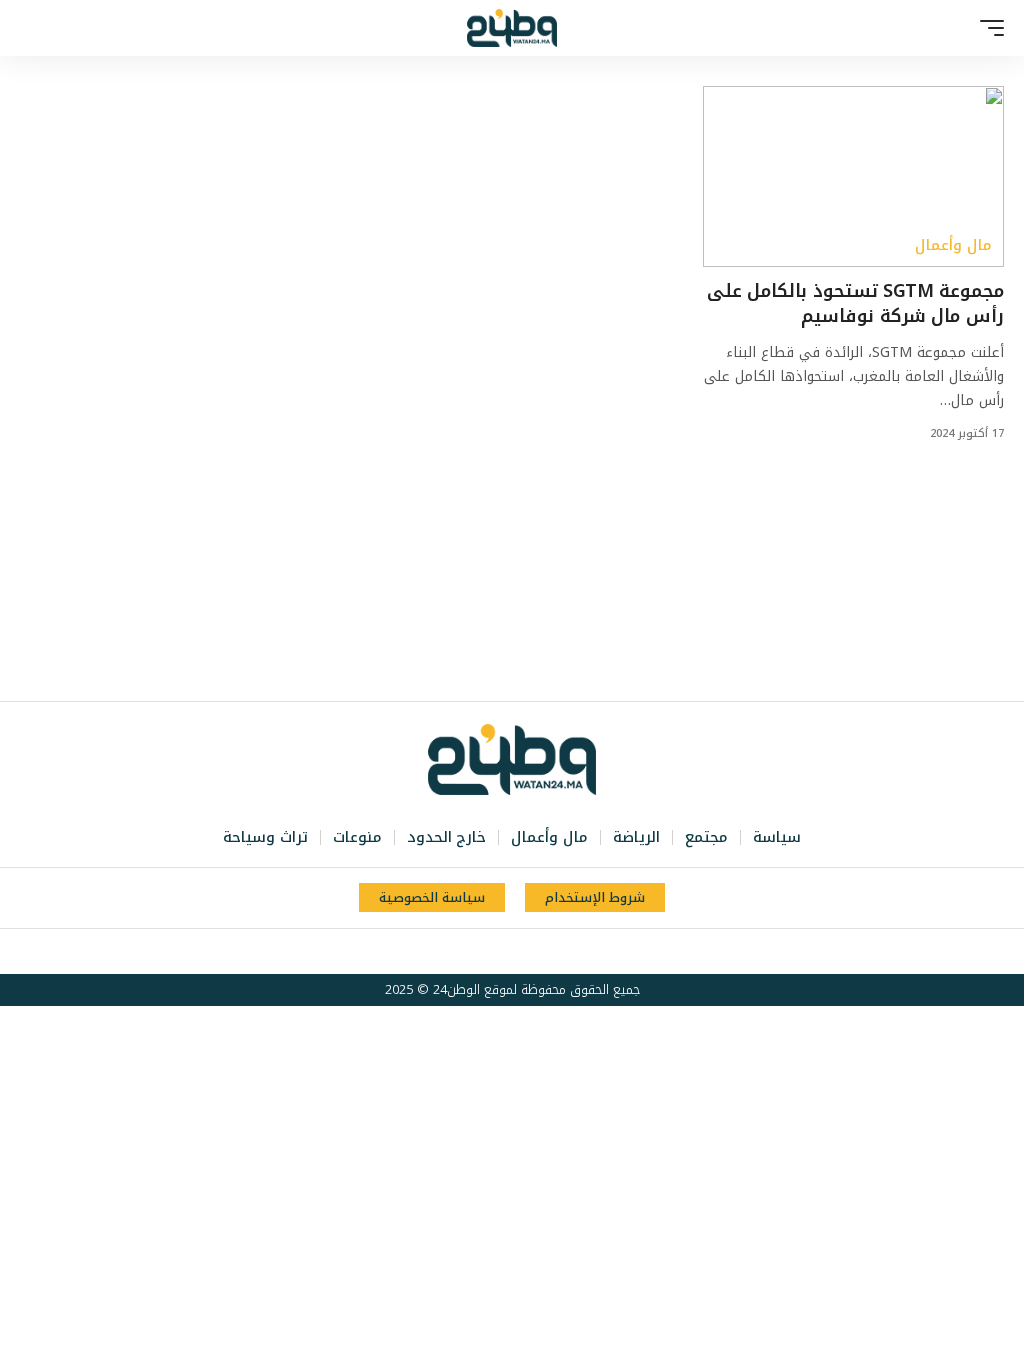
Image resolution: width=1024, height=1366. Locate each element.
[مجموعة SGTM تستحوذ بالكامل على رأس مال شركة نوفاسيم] (853, 176)
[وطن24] (512, 28)
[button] (987, 28)
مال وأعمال (953, 245)
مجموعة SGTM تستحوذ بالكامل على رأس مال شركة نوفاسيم (855, 303)
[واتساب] (477, 952)
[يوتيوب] (521, 952)
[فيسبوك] (565, 952)
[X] (543, 952)
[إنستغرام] (499, 952)
